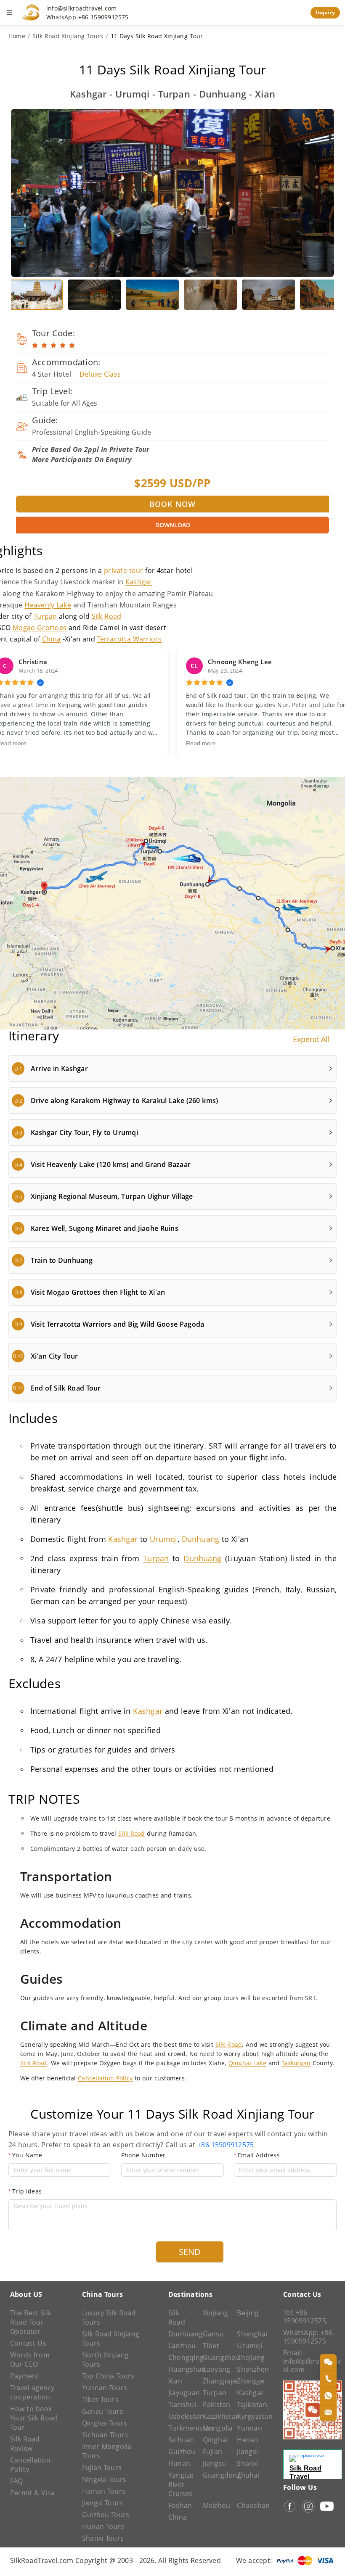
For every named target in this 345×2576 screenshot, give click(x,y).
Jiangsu (215, 2463)
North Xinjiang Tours (106, 2360)
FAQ (17, 2481)
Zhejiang (250, 2357)
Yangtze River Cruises (181, 2484)
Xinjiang (216, 2313)
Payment (25, 2376)
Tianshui (181, 2404)
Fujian (212, 2452)
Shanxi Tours (103, 2538)
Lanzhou (181, 2346)
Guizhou (181, 2452)
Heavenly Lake (48, 605)
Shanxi (248, 2463)
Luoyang (216, 2369)
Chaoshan (250, 2505)
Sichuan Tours (105, 2435)
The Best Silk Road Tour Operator (31, 2322)
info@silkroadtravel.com (82, 8)
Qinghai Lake (247, 2063)
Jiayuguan (181, 2393)
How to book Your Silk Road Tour (34, 2418)
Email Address (259, 2155)
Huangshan (181, 2369)
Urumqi (163, 1539)
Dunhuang (201, 1539)
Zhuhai (248, 2475)
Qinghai (215, 2440)
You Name (27, 2155)
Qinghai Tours (105, 2423)
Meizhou (216, 2505)
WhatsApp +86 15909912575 (88, 17)
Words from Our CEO (30, 2360)
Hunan (179, 2463)
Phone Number (143, 2155)
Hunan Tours (103, 2526)
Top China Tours (108, 2376)
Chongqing (181, 2357)
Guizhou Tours (106, 2515)
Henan (248, 2440)
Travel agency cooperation (32, 2392)
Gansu (213, 2334)
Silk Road (107, 616)
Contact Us (28, 2343)
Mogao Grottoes (40, 628)
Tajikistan (250, 2404)
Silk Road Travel (305, 2472)
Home (17, 36)
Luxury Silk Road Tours (109, 2317)
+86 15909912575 (226, 2145)
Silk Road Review (25, 2444)
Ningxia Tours (104, 2479)
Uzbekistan (181, 2416)
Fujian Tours (102, 2468)
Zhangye (250, 2381)
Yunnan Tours (105, 2388)
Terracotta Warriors (130, 639)
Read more (201, 743)
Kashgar (139, 582)
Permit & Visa (32, 2493)
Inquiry (325, 12)
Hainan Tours (104, 2491)
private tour (123, 570)
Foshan (180, 2505)
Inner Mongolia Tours (107, 2451)
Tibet (211, 2346)
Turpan (45, 616)
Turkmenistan (181, 2428)
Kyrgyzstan (250, 2416)
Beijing (248, 2313)
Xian (175, 2381)
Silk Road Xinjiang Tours (68, 36)
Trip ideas (27, 2191)
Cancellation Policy (105, 2078)
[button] (172, 1069)
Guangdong (216, 2475)
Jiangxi (247, 2452)
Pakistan (216, 2404)
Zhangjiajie (216, 2381)
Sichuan (181, 2440)
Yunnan (249, 2428)
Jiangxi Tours (103, 2503)
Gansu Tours (103, 2411)
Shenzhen (250, 2369)
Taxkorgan (296, 2063)
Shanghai (250, 2334)
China (51, 639)
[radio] (35, 346)
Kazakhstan (216, 2416)
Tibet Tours (100, 2399)
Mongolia (216, 2428)
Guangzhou (216, 2357)
